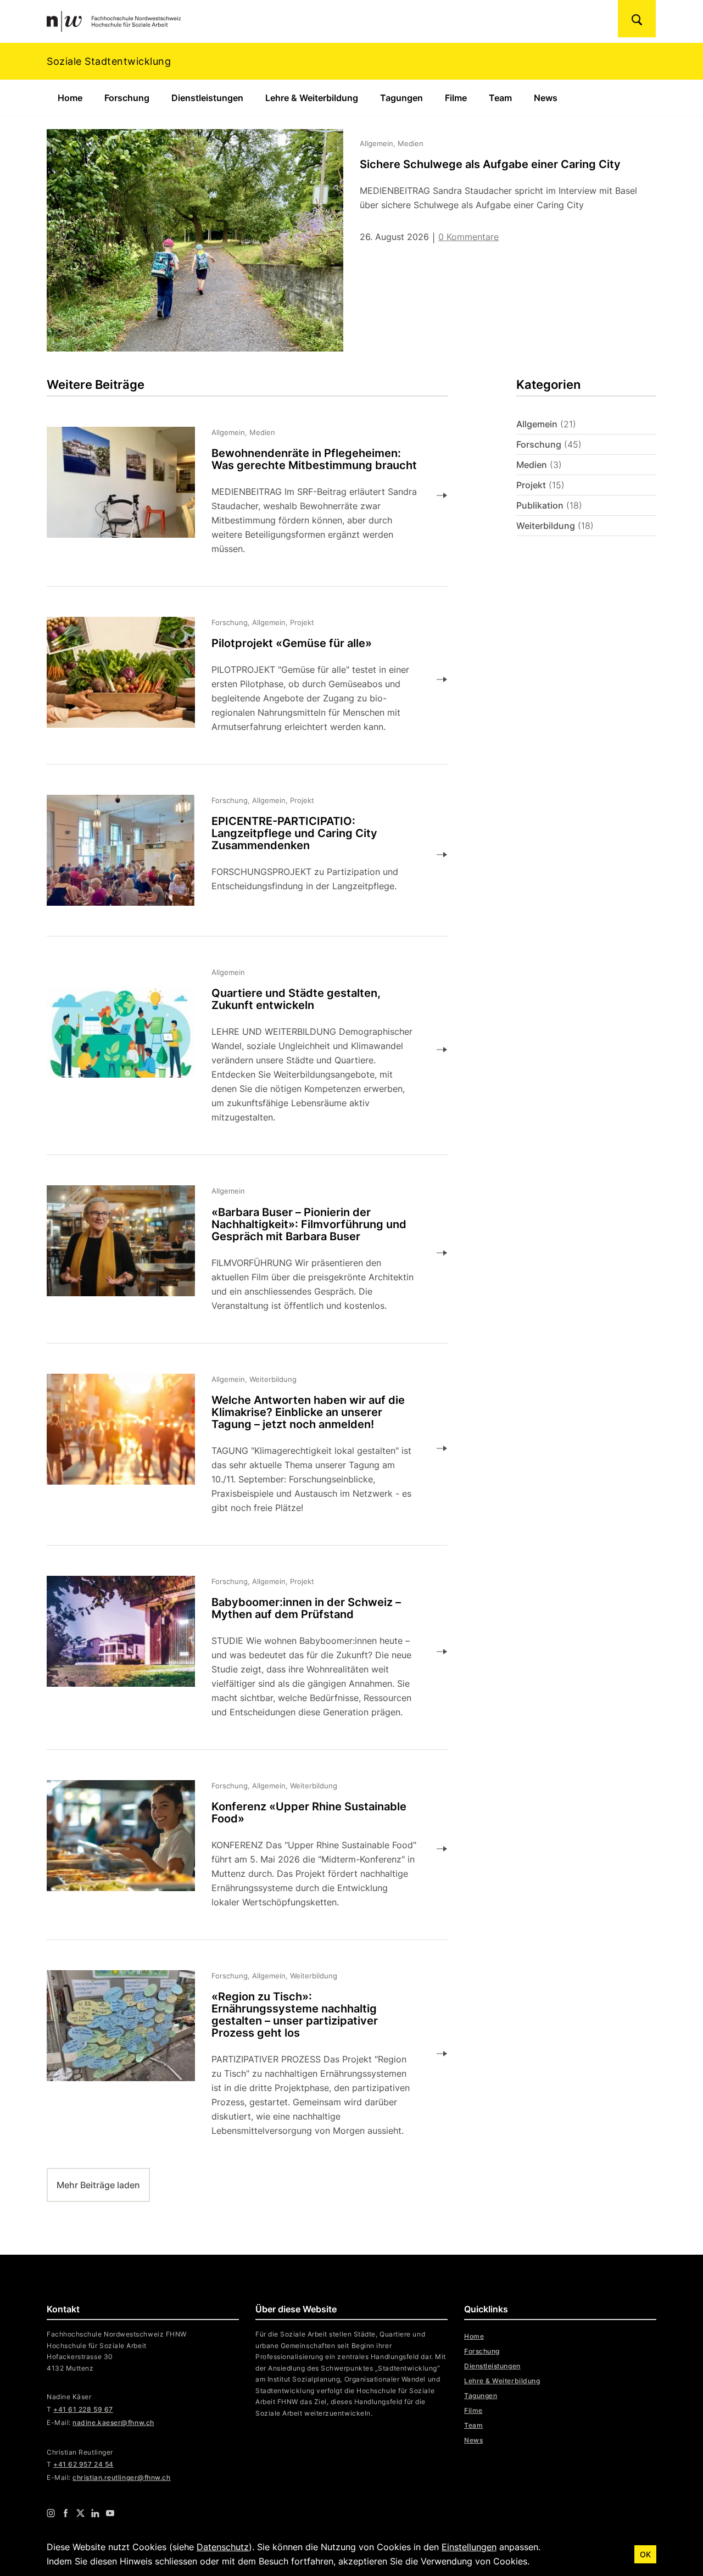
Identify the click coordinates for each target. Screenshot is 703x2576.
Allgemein (537, 424)
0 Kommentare (468, 237)
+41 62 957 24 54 (83, 2464)
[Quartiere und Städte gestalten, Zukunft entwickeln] (239, 1050)
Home (70, 98)
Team (500, 98)
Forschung (127, 98)
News (546, 98)
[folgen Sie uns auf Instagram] (51, 2512)
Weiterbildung (546, 526)
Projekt (531, 485)
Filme (456, 98)
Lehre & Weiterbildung (312, 98)
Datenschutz (223, 2547)
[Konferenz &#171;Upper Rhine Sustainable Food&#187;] (239, 1849)
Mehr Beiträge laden (98, 2185)
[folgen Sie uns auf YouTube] (110, 2512)
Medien (532, 465)
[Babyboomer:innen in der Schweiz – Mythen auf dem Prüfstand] (239, 1652)
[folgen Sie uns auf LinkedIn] (95, 2512)
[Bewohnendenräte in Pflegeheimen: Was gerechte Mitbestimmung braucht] (239, 495)
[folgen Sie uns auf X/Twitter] (80, 2512)
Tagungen (401, 98)
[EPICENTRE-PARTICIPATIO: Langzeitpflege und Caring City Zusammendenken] (239, 854)
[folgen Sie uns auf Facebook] (66, 2512)
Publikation (540, 505)
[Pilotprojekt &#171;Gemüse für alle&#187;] (239, 679)
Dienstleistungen (207, 98)
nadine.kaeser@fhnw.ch (113, 2422)
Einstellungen (469, 2547)
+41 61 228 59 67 (83, 2409)
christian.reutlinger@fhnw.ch (121, 2477)
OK (645, 2554)
